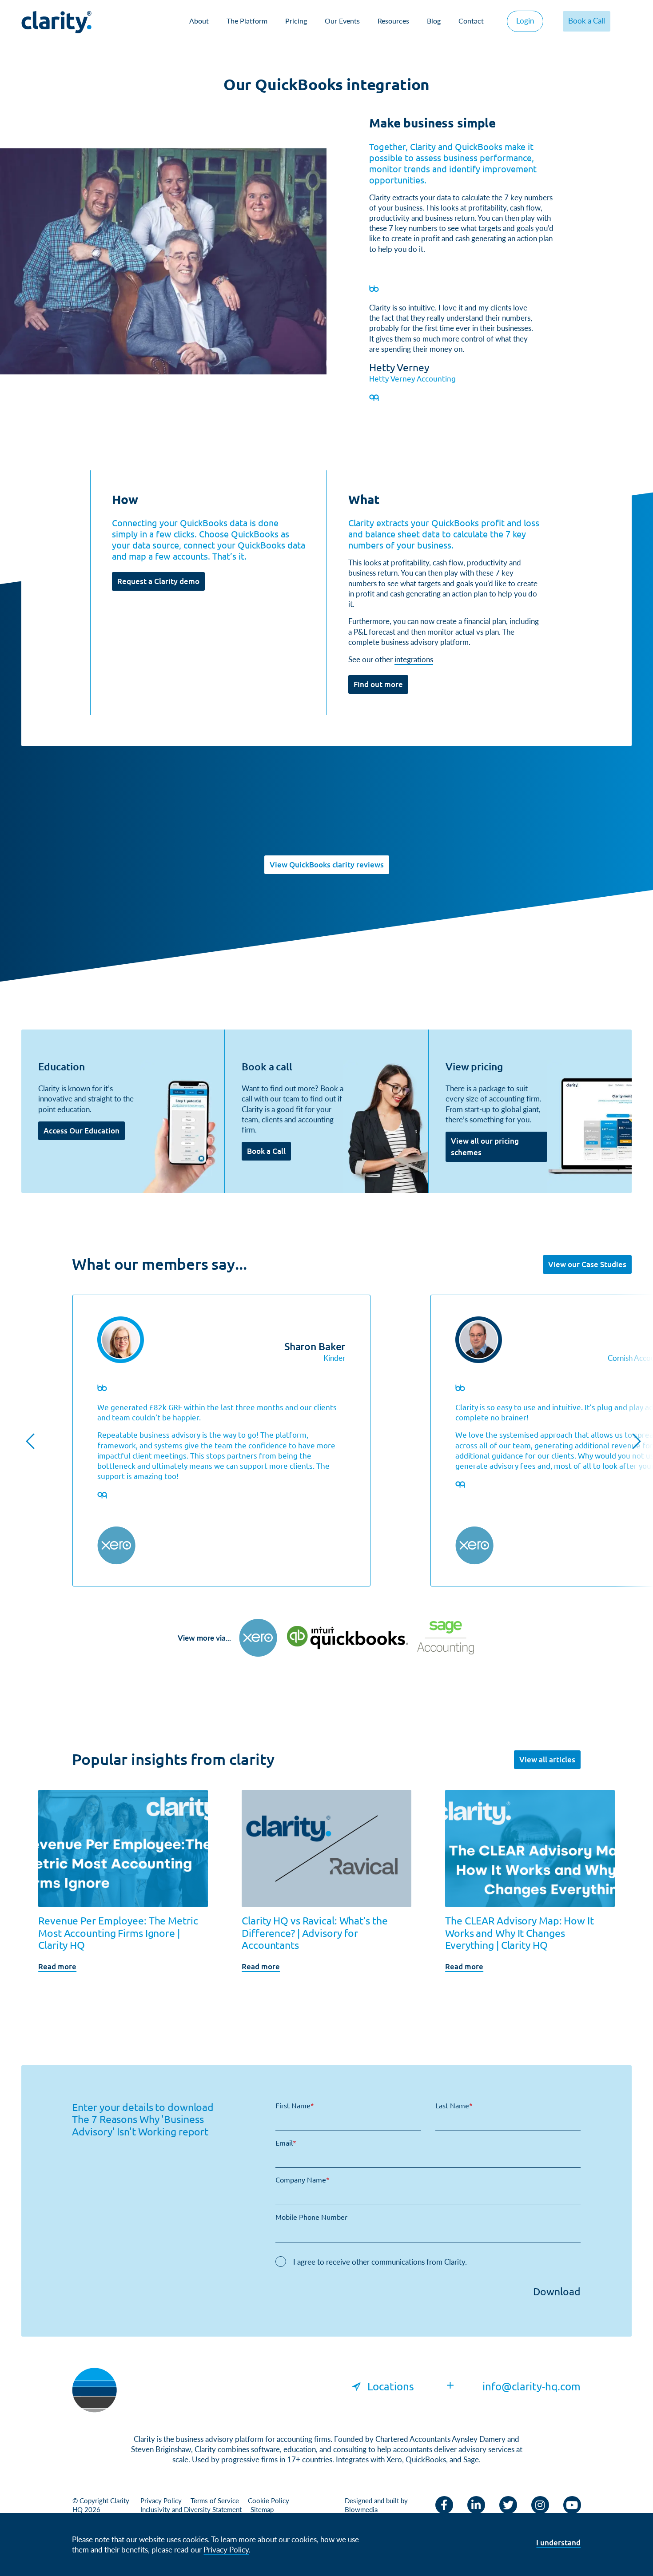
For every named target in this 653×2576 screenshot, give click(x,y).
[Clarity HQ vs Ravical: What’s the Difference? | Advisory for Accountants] (326, 1848)
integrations (414, 659)
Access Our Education (82, 1131)
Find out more (378, 684)
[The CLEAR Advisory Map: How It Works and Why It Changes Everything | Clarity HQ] (530, 1848)
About (199, 21)
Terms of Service (215, 2500)
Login (525, 20)
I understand (558, 2542)
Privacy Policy (161, 2500)
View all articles (547, 1759)
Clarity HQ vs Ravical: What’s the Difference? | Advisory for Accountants (315, 1932)
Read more (57, 1966)
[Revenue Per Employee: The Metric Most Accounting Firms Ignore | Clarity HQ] (123, 1848)
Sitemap (262, 2509)
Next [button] (637, 1441)
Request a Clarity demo (158, 581)
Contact (471, 21)
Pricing (296, 21)
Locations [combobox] (391, 2386)
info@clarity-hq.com (532, 2386)
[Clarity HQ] (94, 2389)
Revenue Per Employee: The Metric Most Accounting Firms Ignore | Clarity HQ (118, 1932)
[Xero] (258, 1638)
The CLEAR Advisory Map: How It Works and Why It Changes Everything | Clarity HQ (520, 1932)
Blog (434, 21)
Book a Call (587, 20)
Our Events (342, 21)
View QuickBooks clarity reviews (327, 865)
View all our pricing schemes (485, 1147)
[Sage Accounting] (446, 1638)
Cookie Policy (269, 2500)
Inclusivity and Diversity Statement (191, 2509)
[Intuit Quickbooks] (347, 1638)
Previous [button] (30, 1441)
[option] (221, 1441)
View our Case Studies (587, 1264)
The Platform (247, 21)
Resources (393, 21)
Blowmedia (361, 2509)
